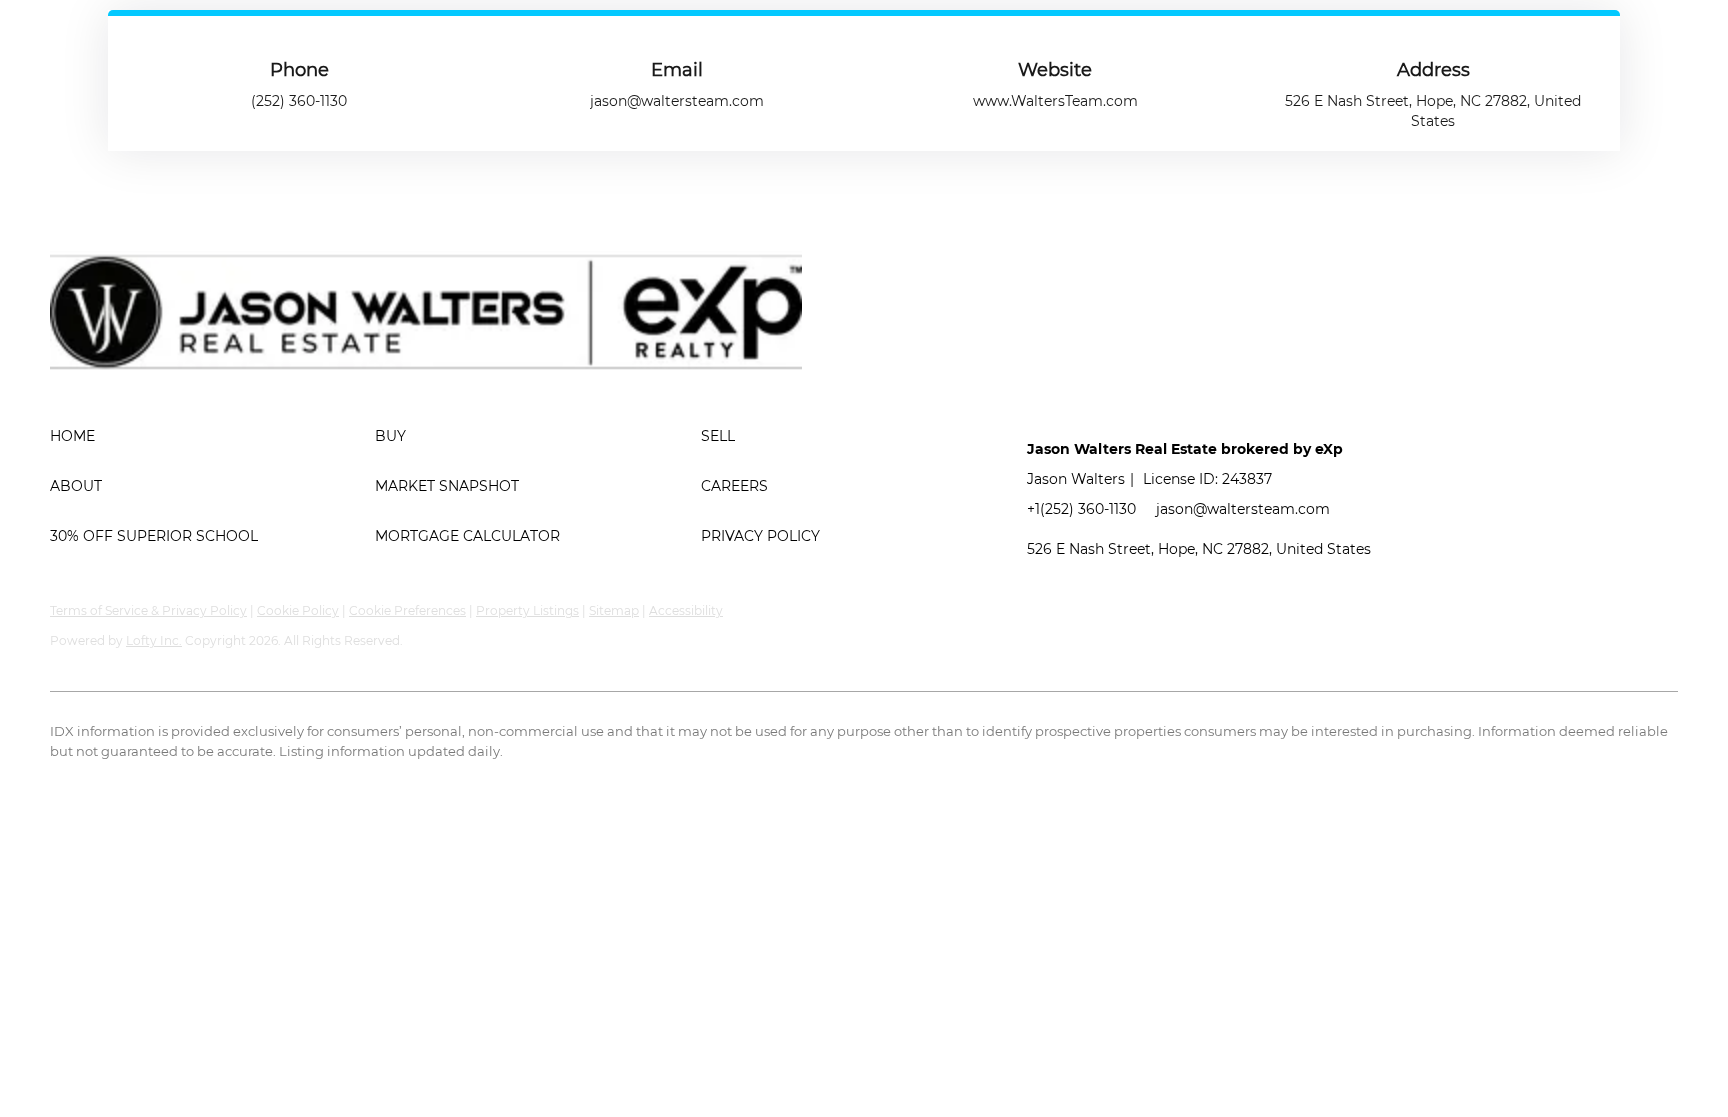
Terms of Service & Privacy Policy (148, 610)
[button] (212, 436)
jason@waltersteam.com (1243, 509)
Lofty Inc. (154, 640)
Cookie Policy (298, 610)
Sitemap (614, 610)
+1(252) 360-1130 (1081, 509)
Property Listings (527, 610)
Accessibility (686, 610)
